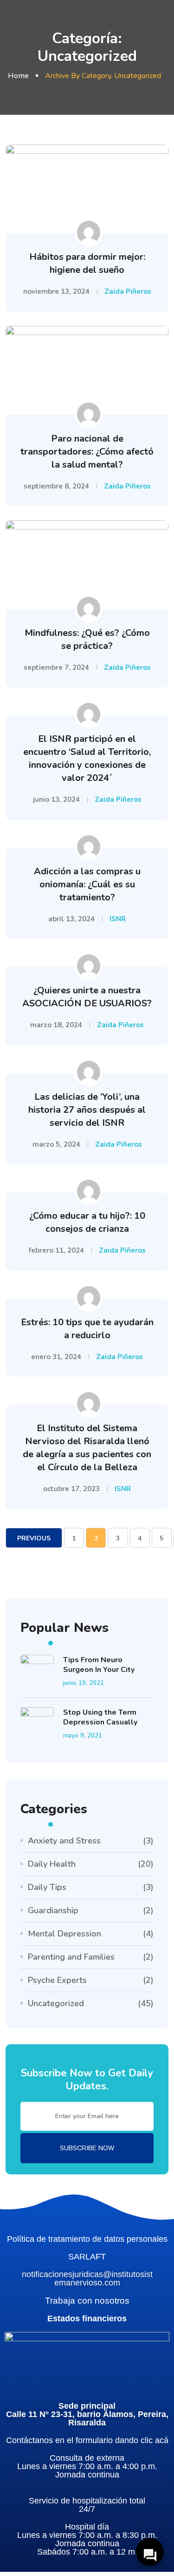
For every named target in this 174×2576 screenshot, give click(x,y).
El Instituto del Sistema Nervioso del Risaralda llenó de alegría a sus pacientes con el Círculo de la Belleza (87, 1448)
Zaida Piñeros (128, 291)
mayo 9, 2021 (83, 1735)
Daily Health (52, 1864)
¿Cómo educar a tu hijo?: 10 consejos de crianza (87, 1222)
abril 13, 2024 (71, 919)
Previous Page (34, 1541)
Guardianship (53, 1910)
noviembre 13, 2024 (56, 291)
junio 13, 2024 (56, 799)
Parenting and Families (71, 1957)
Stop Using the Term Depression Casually (100, 1717)
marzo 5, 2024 (56, 1144)
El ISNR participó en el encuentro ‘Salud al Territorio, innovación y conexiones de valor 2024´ (87, 758)
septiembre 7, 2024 (56, 667)
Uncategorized (56, 2003)
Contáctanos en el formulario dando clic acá (87, 2440)
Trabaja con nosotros (87, 2301)
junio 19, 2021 (84, 1683)
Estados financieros (87, 2318)
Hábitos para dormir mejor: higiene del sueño (87, 263)
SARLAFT (87, 2257)
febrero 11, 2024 (56, 1250)
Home (18, 76)
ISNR (118, 919)
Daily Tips (47, 1887)
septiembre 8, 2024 (56, 486)
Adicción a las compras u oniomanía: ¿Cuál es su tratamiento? (87, 884)
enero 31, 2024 (56, 1357)
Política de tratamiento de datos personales (87, 2239)
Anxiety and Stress (64, 1841)
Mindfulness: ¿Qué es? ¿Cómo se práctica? (87, 639)
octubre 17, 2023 (71, 1489)
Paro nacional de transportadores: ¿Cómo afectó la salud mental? (87, 452)
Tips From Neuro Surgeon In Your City (99, 1665)
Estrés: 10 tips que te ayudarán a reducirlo (87, 1329)
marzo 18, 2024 (56, 1025)
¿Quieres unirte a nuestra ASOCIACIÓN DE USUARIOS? (87, 997)
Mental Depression (64, 1934)
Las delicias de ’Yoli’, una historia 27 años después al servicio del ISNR (87, 1110)
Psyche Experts (57, 1980)
